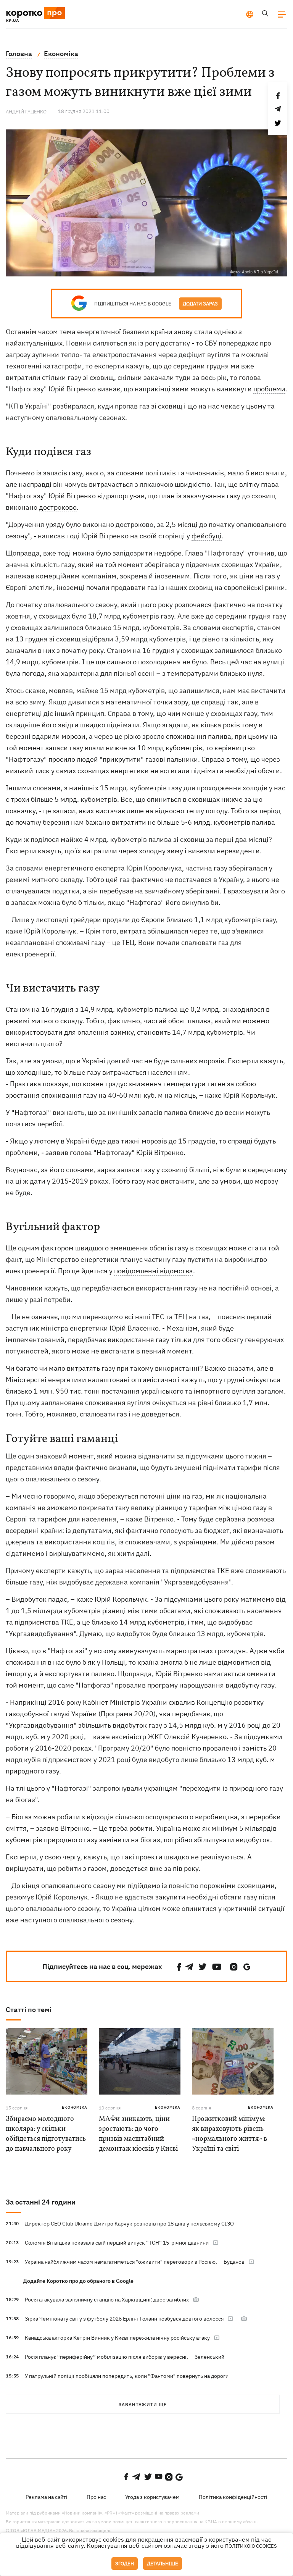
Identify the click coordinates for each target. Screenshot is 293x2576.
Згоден (125, 2564)
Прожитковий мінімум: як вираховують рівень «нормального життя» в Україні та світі (229, 2134)
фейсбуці (207, 536)
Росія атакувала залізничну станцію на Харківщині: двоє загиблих (107, 2300)
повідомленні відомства (154, 1271)
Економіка (75, 2107)
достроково (58, 507)
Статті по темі (29, 2010)
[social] (179, 1967)
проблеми (269, 389)
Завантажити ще (143, 2404)
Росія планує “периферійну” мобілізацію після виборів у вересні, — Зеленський (125, 2357)
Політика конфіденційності (233, 2497)
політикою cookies (251, 2546)
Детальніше (163, 2564)
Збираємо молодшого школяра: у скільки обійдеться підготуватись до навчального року (46, 2134)
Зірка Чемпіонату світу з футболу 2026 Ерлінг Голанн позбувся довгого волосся (124, 2319)
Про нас (96, 2497)
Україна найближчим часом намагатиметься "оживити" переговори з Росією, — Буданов (135, 2262)
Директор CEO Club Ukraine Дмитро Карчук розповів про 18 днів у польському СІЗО (129, 2224)
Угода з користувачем (152, 2497)
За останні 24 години (41, 2202)
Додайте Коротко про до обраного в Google (78, 2281)
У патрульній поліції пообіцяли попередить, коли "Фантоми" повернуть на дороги (127, 2376)
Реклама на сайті (47, 2497)
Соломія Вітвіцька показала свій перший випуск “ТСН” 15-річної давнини (117, 2243)
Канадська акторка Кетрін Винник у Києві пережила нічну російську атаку (117, 2338)
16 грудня (57, 1009)
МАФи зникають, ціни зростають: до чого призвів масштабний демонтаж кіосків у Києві (138, 2134)
